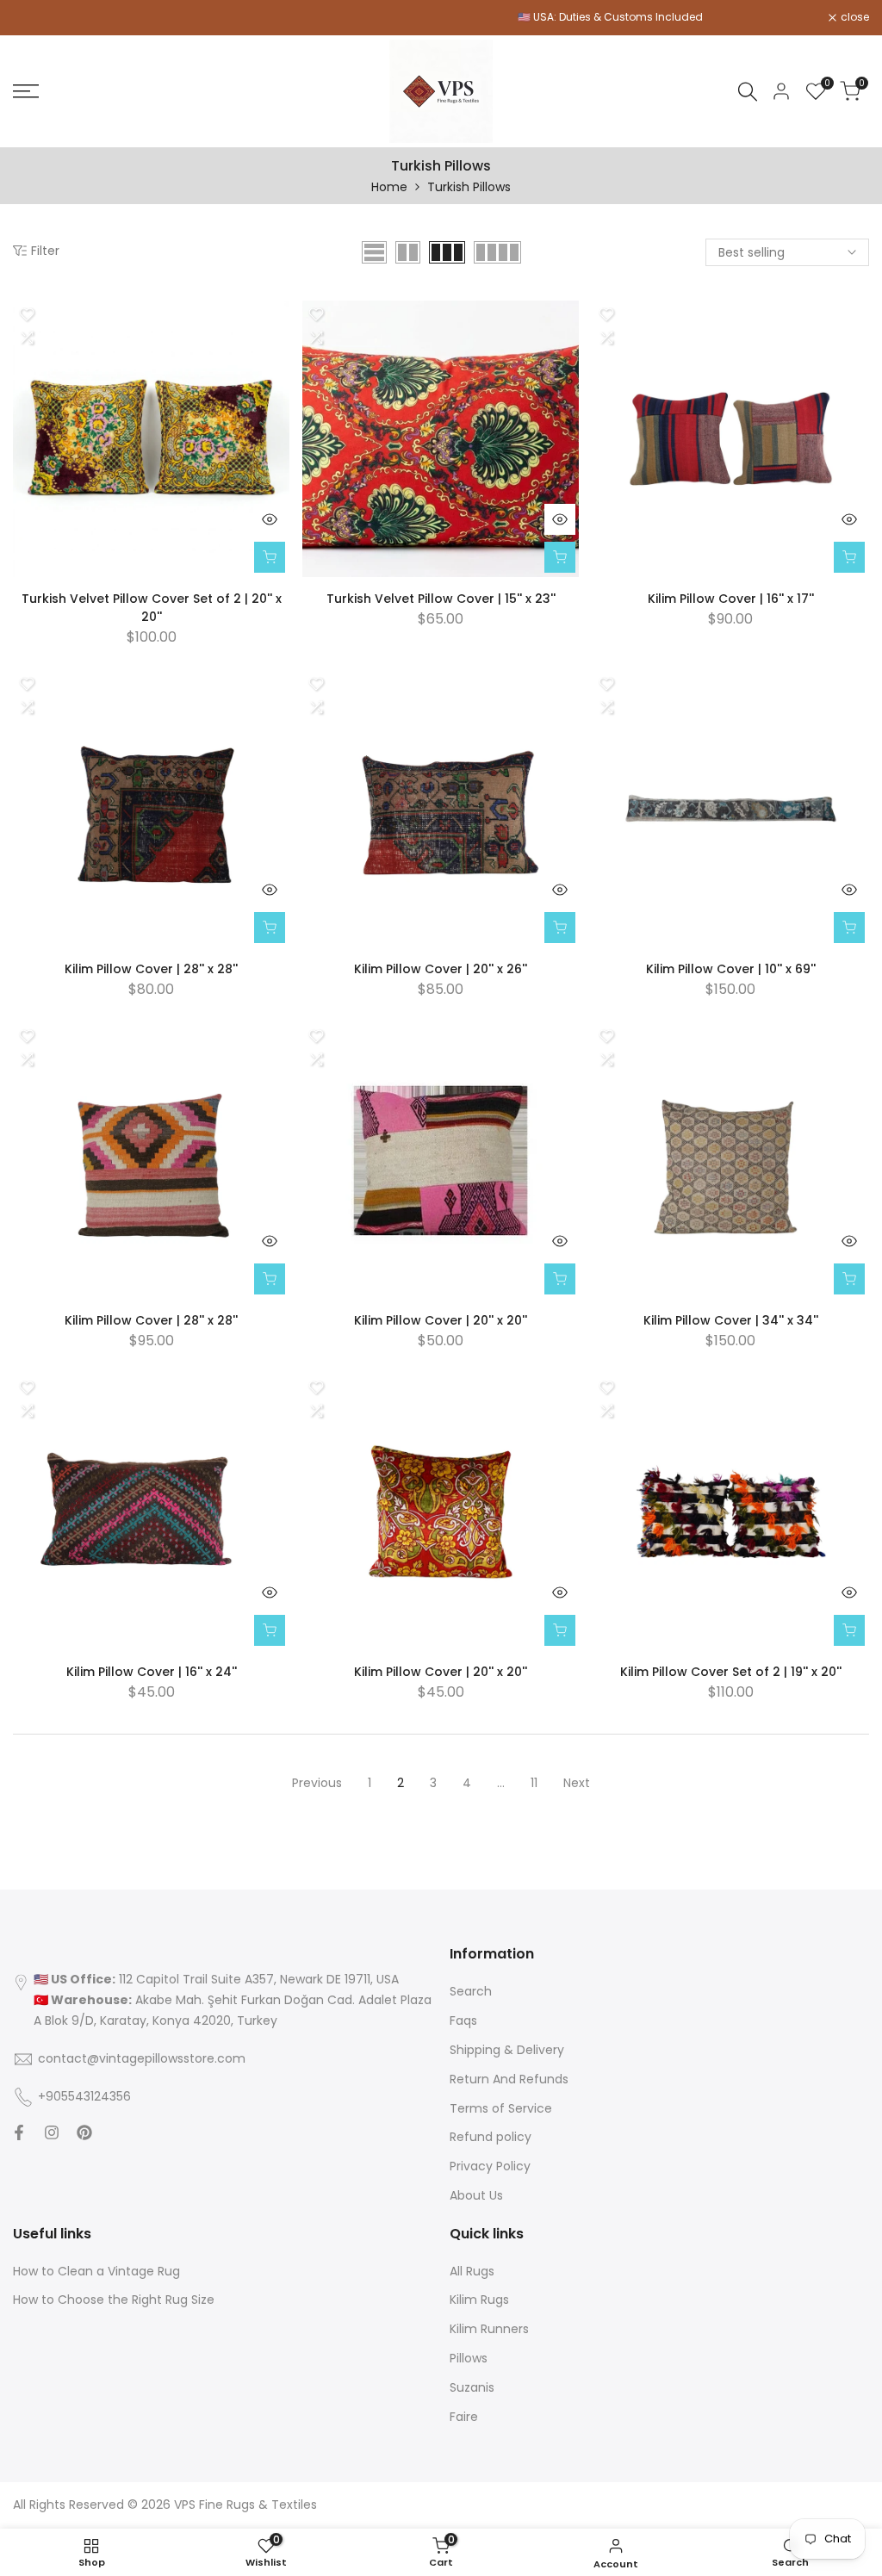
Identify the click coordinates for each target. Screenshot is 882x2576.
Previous (317, 1783)
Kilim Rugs (479, 2300)
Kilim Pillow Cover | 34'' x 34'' (731, 1320)
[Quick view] (270, 519)
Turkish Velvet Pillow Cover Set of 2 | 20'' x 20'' (152, 608)
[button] (27, 314)
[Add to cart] (270, 557)
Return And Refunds (509, 2079)
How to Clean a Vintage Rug (96, 2271)
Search (471, 1991)
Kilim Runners (489, 2329)
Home (389, 187)
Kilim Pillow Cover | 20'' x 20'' (441, 1320)
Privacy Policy (490, 2166)
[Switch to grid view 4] (497, 252)
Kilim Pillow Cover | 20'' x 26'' (441, 969)
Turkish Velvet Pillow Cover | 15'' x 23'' (441, 599)
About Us (476, 2195)
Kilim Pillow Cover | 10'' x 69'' (731, 969)
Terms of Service (501, 2108)
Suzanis (472, 2387)
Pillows (469, 2358)
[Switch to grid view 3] (447, 252)
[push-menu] (26, 91)
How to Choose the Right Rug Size (114, 2300)
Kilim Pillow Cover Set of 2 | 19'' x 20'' (731, 1672)
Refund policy (491, 2137)
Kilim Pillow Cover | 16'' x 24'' (152, 1672)
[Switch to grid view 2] (408, 252)
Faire (464, 2417)
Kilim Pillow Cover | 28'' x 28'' (151, 969)
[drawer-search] (748, 92)
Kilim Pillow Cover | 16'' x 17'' (731, 599)
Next (577, 1783)
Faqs (463, 2020)
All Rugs (472, 2271)
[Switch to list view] (374, 252)
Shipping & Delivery (507, 2050)
